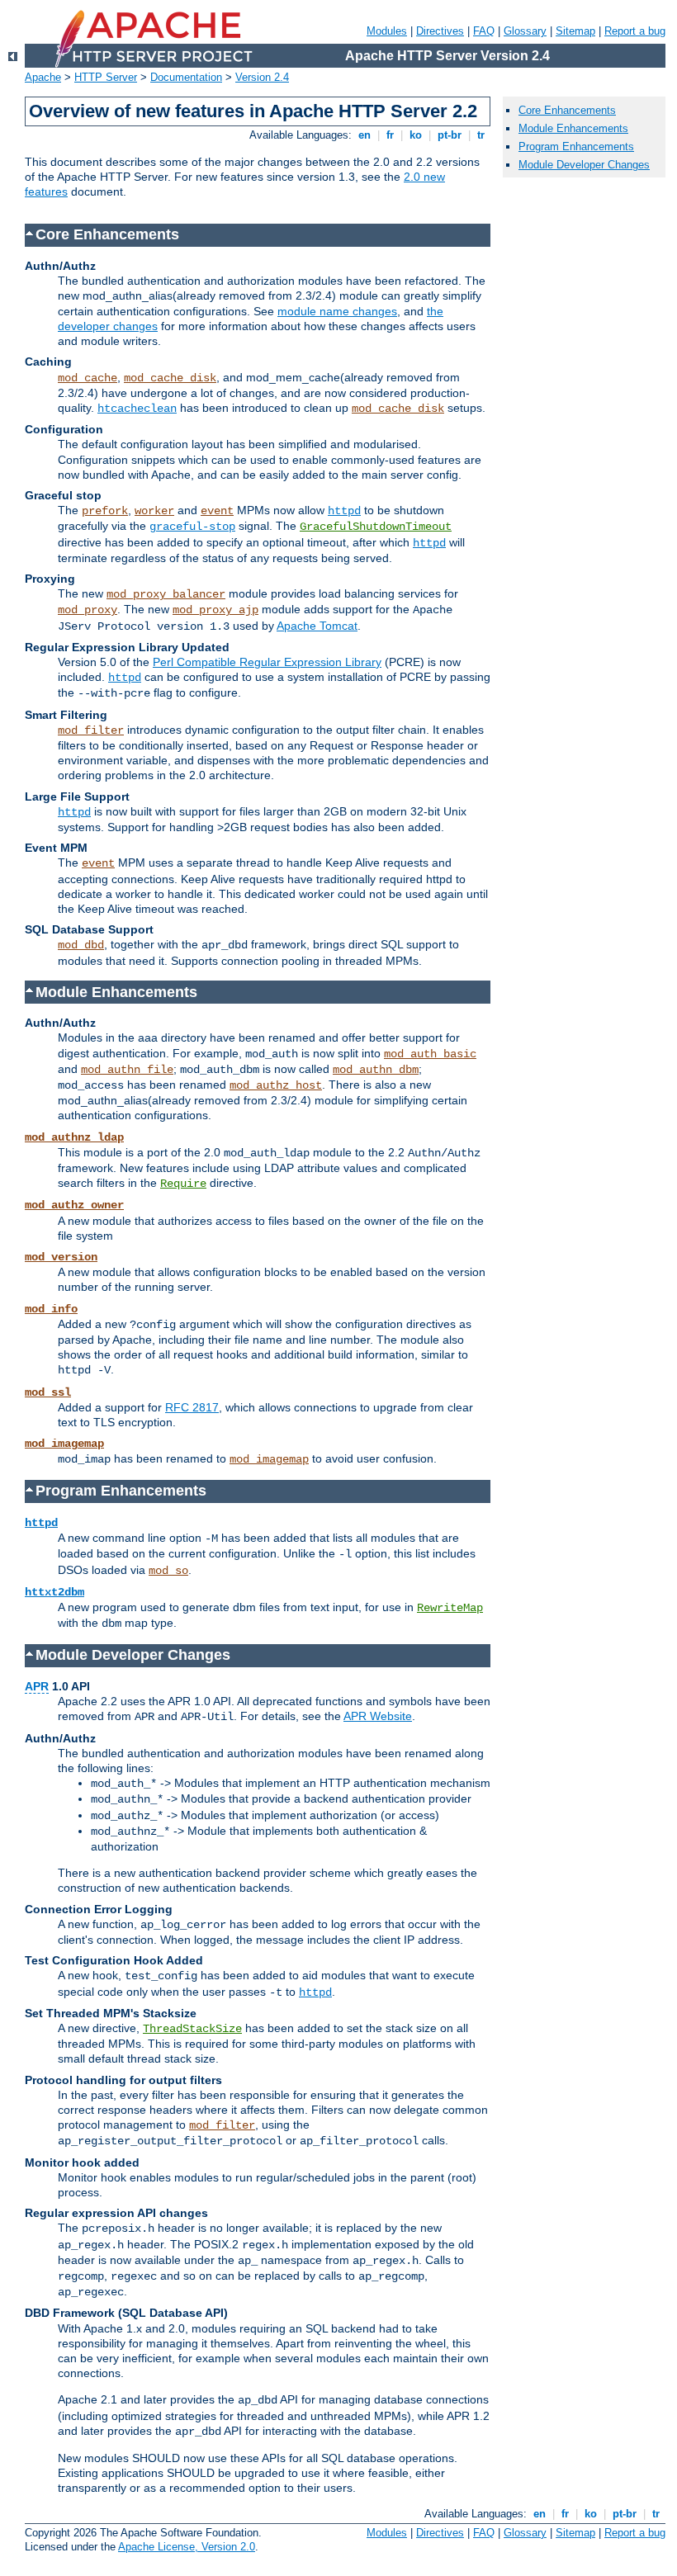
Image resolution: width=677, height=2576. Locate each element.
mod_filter (91, 730)
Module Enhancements (573, 128)
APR (37, 1686)
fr (390, 135)
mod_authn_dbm (376, 1070)
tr (481, 135)
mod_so (168, 1571)
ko (416, 135)
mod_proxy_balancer (166, 594)
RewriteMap (450, 1608)
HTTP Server (106, 77)
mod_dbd (81, 945)
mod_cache (88, 378)
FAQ (484, 31)
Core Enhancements (567, 110)
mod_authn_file (127, 1070)
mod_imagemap (64, 1444)
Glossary (525, 31)
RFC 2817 (192, 1407)
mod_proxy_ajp (215, 610)
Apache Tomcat (317, 626)
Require (183, 1184)
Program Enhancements (576, 147)
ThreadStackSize (192, 2029)
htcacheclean (137, 409)
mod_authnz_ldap (74, 1137)
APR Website (378, 1716)
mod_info (51, 1309)
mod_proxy (88, 610)
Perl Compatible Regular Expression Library (267, 662)
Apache (43, 77)
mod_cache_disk (170, 378)
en (365, 135)
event (217, 511)
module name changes (337, 311)
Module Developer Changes (584, 165)
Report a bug (635, 31)
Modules (387, 31)
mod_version (61, 1257)
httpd (344, 511)
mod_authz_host (276, 1085)
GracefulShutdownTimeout (376, 527)
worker (154, 511)
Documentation (186, 77)
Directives (440, 31)
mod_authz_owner (74, 1205)
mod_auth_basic (430, 1054)
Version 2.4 (262, 77)
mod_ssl (48, 1392)
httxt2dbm (54, 1592)
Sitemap (575, 31)
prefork (105, 511)
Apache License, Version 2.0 (187, 2547)
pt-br (450, 135)
